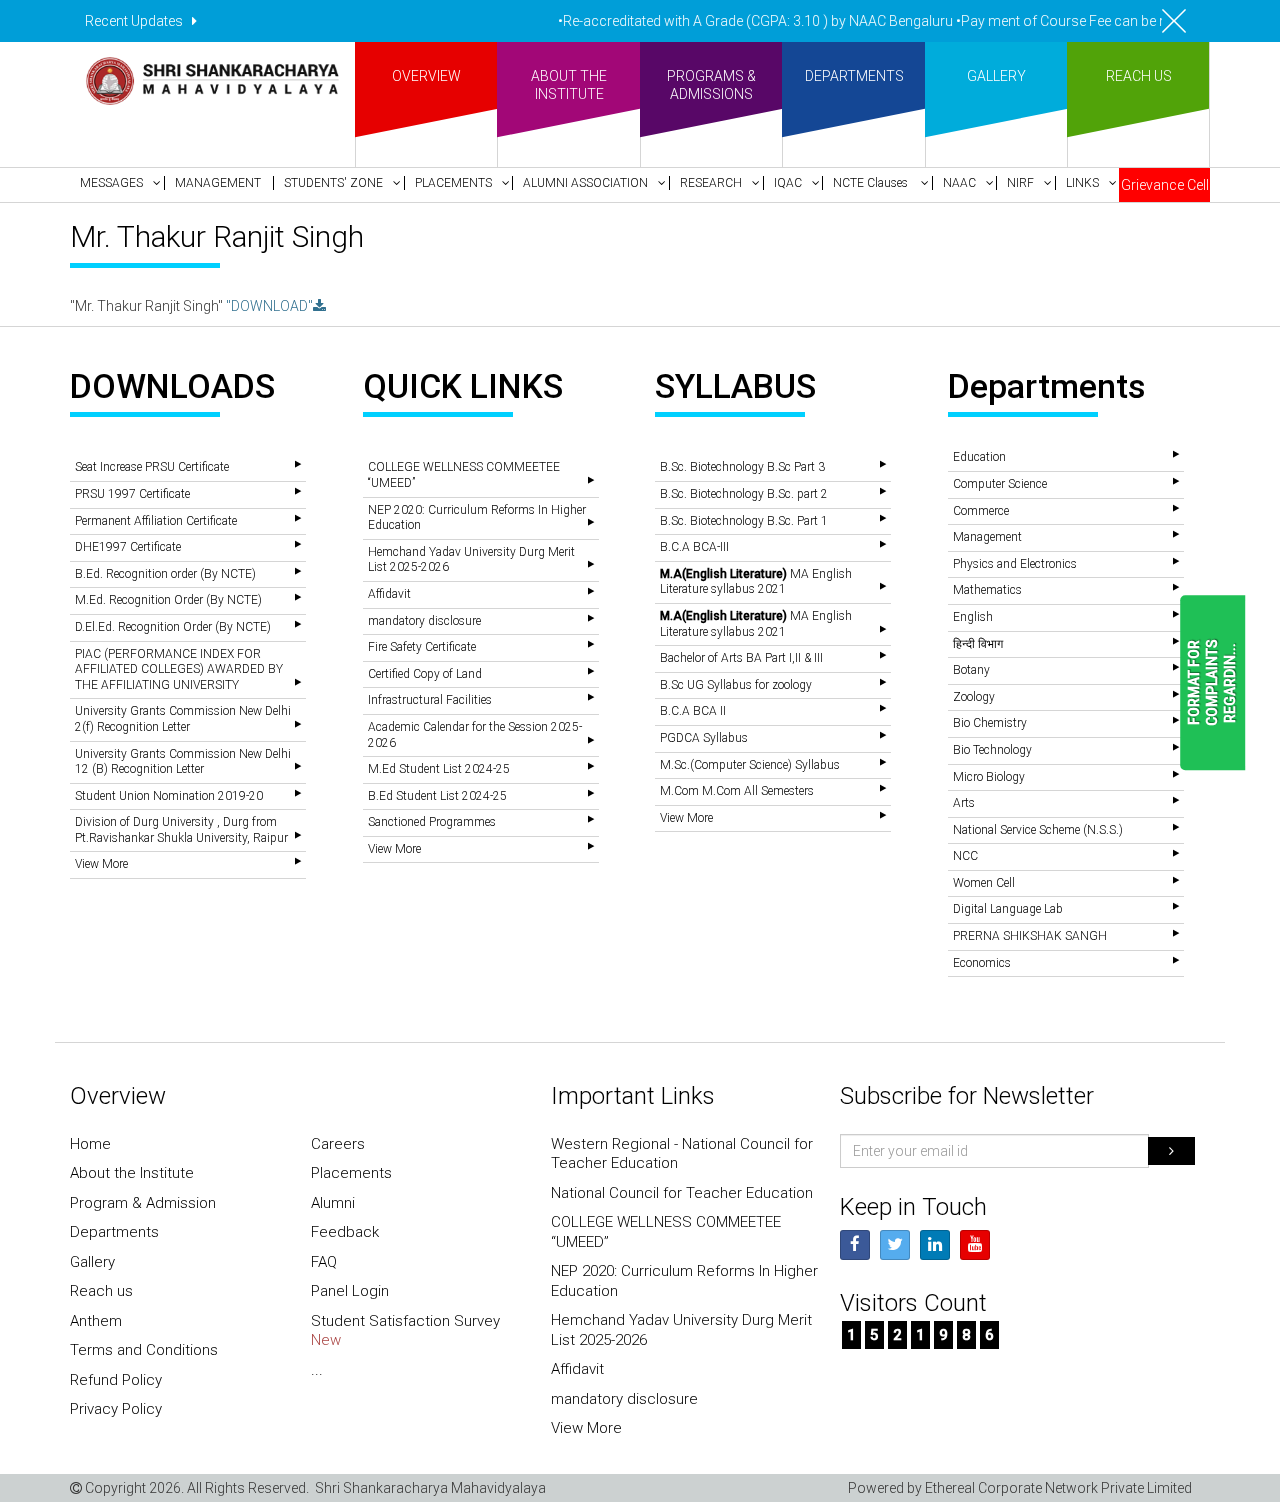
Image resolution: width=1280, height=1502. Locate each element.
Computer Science (1000, 484)
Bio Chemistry (990, 723)
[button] (117, 183)
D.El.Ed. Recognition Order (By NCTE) (173, 627)
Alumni (333, 1203)
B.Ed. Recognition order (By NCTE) (165, 574)
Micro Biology (989, 777)
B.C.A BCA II (693, 711)
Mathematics (987, 590)
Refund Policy (116, 1380)
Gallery (92, 1262)
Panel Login (350, 1291)
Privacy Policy (116, 1409)
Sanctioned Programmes (432, 822)
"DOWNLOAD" (269, 306)
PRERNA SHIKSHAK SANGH (1030, 936)
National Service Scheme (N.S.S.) (1038, 830)
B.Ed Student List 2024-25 (437, 796)
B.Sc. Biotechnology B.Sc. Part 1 (744, 521)
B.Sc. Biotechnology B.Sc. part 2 (744, 494)
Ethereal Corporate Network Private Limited (1058, 1488)
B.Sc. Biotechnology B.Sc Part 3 (742, 467)
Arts (964, 803)
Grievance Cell (1165, 185)
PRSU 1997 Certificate (132, 494)
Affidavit (389, 594)
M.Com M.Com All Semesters (737, 791)
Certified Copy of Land (425, 674)
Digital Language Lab (1008, 909)
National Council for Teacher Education (682, 1193)
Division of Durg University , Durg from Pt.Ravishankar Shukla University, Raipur (181, 830)
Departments (114, 1232)
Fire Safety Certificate (422, 647)
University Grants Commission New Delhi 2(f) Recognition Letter (183, 719)
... (317, 1370)
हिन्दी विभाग (978, 644)
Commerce (981, 511)
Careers (338, 1144)
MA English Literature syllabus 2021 (756, 582)
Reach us (101, 1291)
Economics (982, 963)
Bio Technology (992, 750)
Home (90, 1144)
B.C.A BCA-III (694, 547)
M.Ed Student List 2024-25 (439, 769)
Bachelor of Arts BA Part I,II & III (741, 658)
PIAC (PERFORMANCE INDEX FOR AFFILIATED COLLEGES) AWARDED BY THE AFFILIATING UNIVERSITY (179, 669)
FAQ (324, 1262)
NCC (965, 856)
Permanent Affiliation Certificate (156, 521)
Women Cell (984, 883)
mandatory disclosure (424, 621)
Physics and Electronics (1015, 564)
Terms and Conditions (144, 1350)
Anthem (96, 1321)
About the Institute (132, 1173)
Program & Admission (143, 1203)
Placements (351, 1173)
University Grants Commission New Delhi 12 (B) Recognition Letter (183, 762)
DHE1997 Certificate (128, 547)
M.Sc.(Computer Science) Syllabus (750, 765)
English (973, 617)
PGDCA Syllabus (704, 738)
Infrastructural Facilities (430, 700)
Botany (971, 670)
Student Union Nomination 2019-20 (169, 796)
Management (987, 537)
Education (979, 457)
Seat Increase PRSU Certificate (152, 467)
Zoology (974, 697)
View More (101, 864)
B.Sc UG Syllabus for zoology (736, 685)
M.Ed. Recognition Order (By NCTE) (168, 600)
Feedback (345, 1232)
